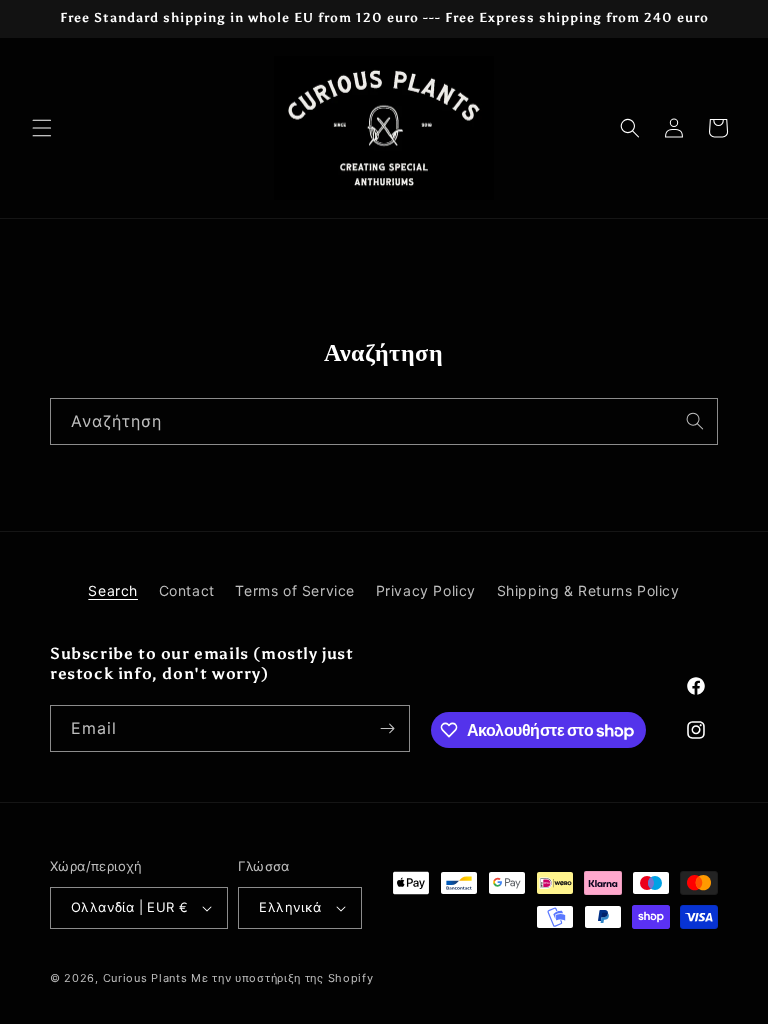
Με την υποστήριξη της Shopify (282, 978)
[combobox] (384, 421)
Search (113, 590)
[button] (42, 128)
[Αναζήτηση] (695, 421)
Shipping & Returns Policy (588, 590)
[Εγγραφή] (387, 728)
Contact (187, 590)
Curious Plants (145, 978)
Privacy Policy (426, 590)
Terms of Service (295, 590)
